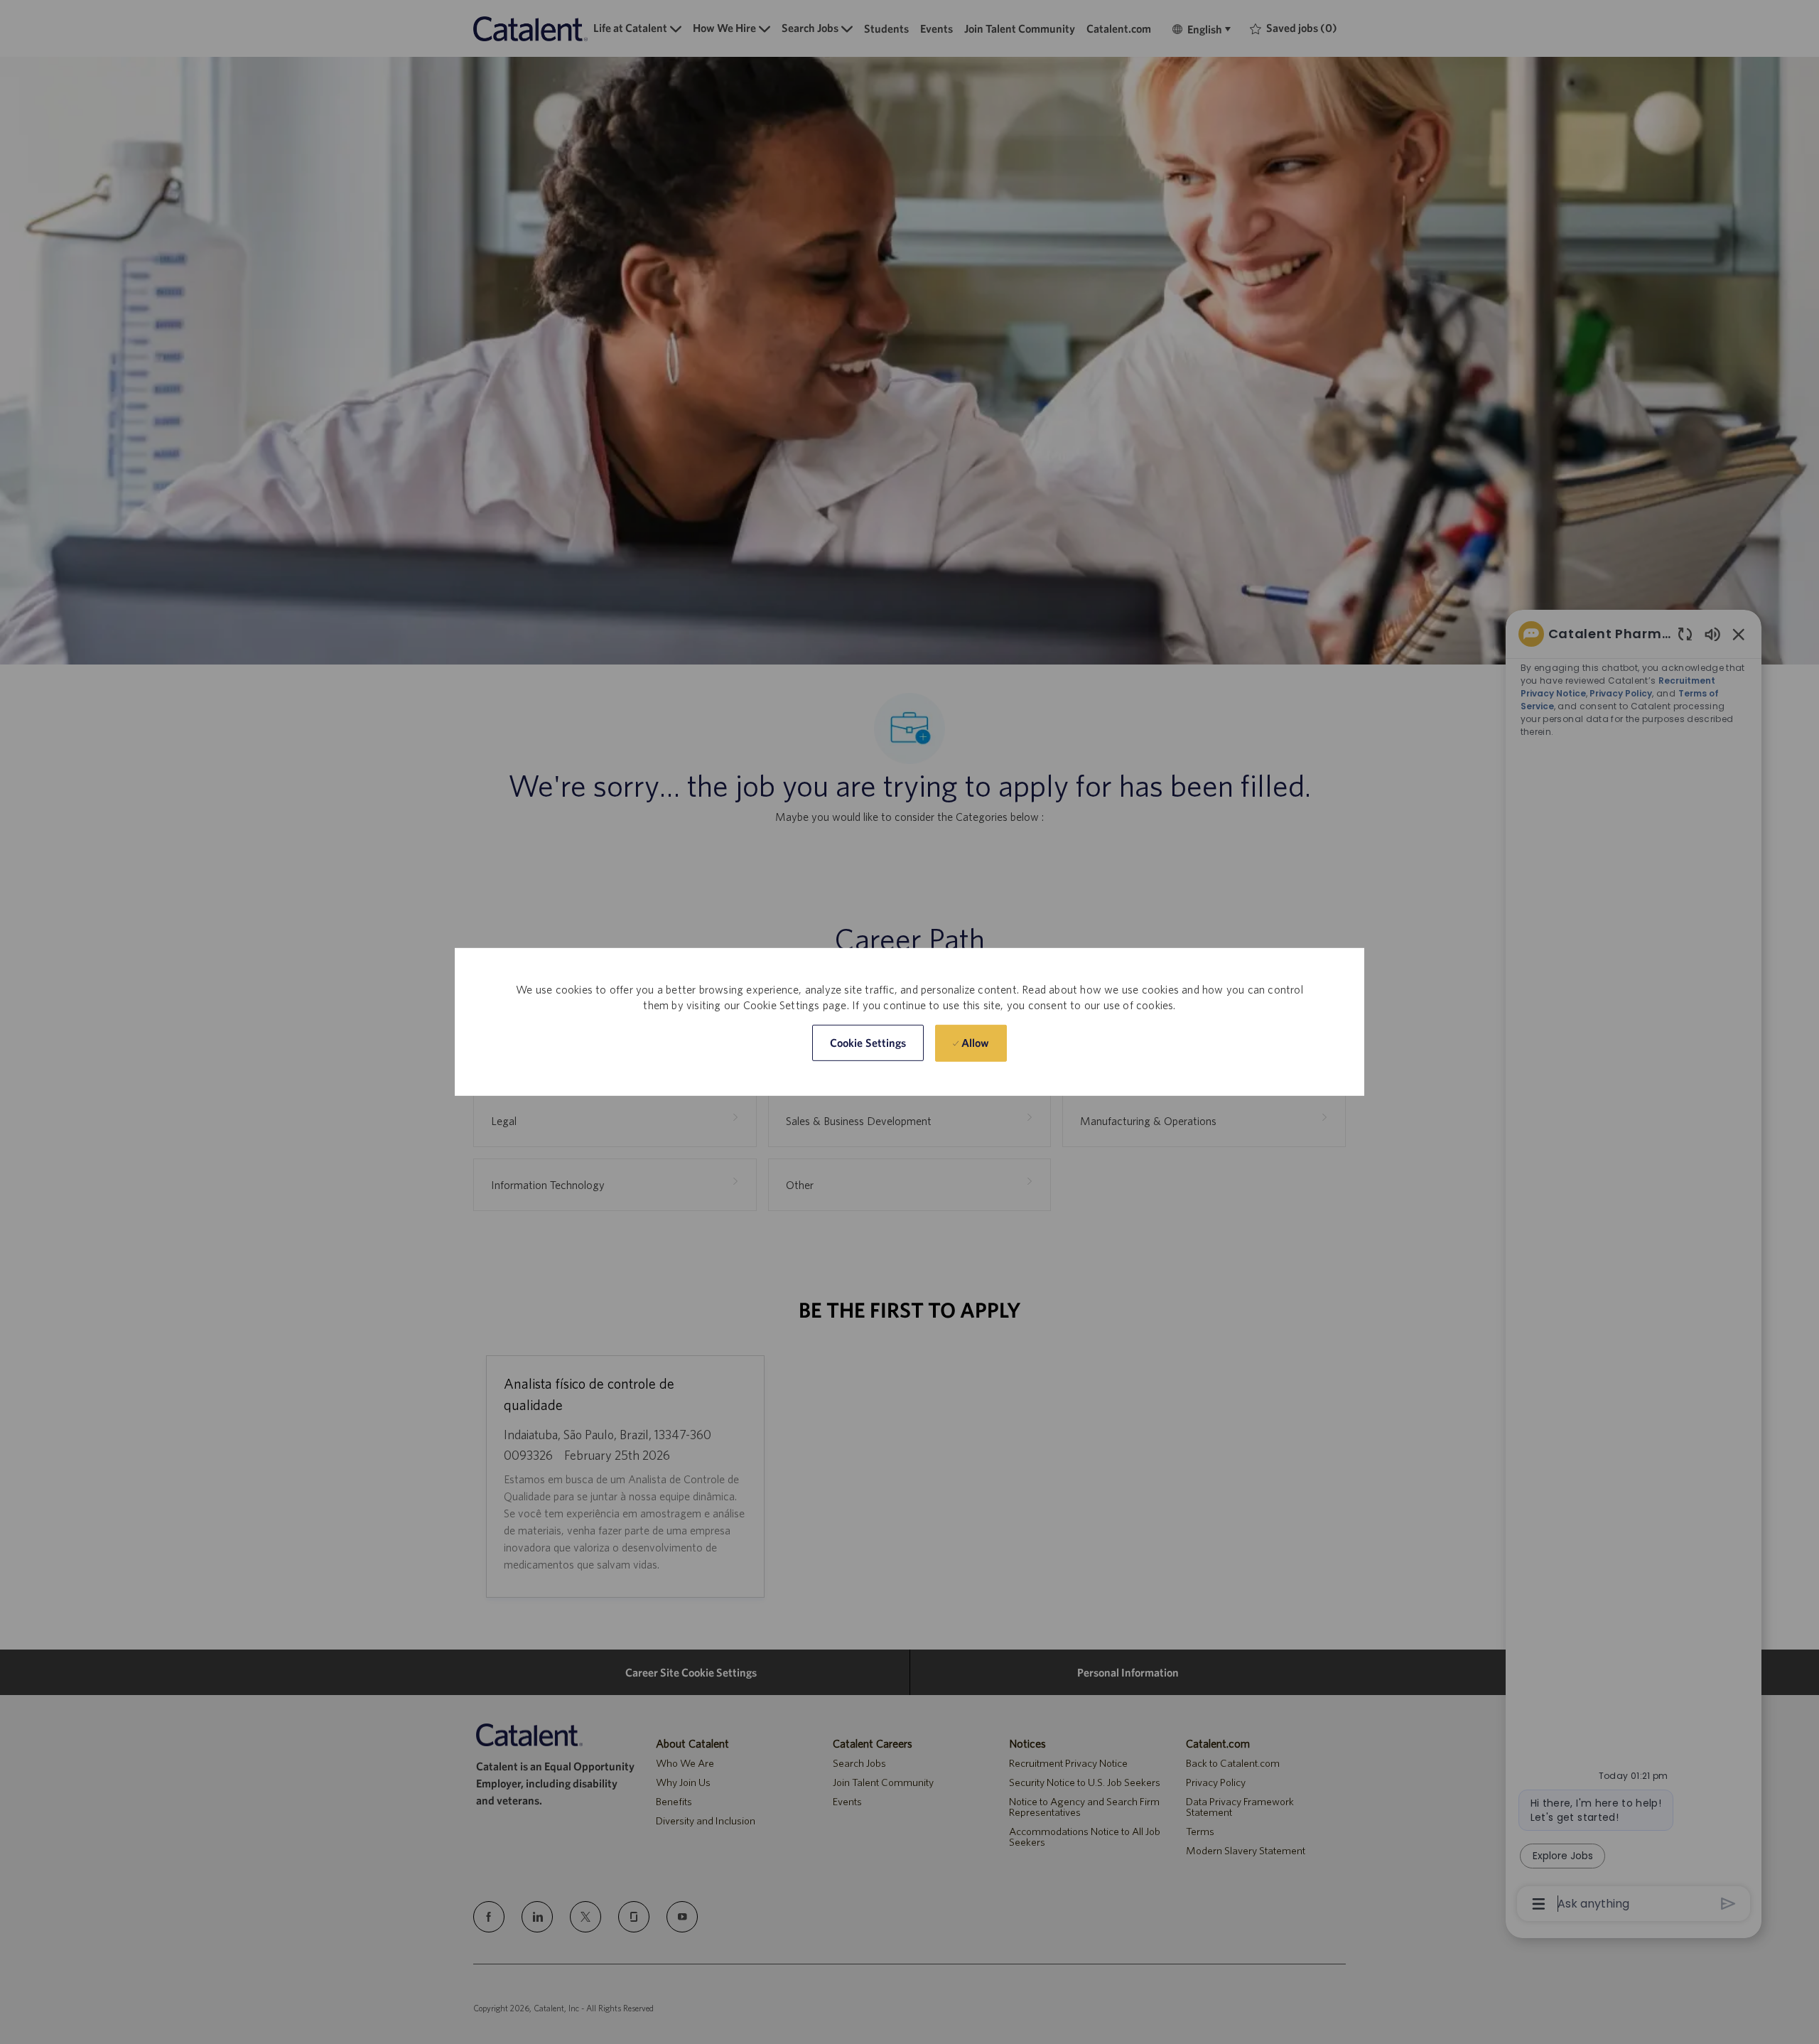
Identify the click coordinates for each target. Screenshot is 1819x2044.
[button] (868, 1043)
